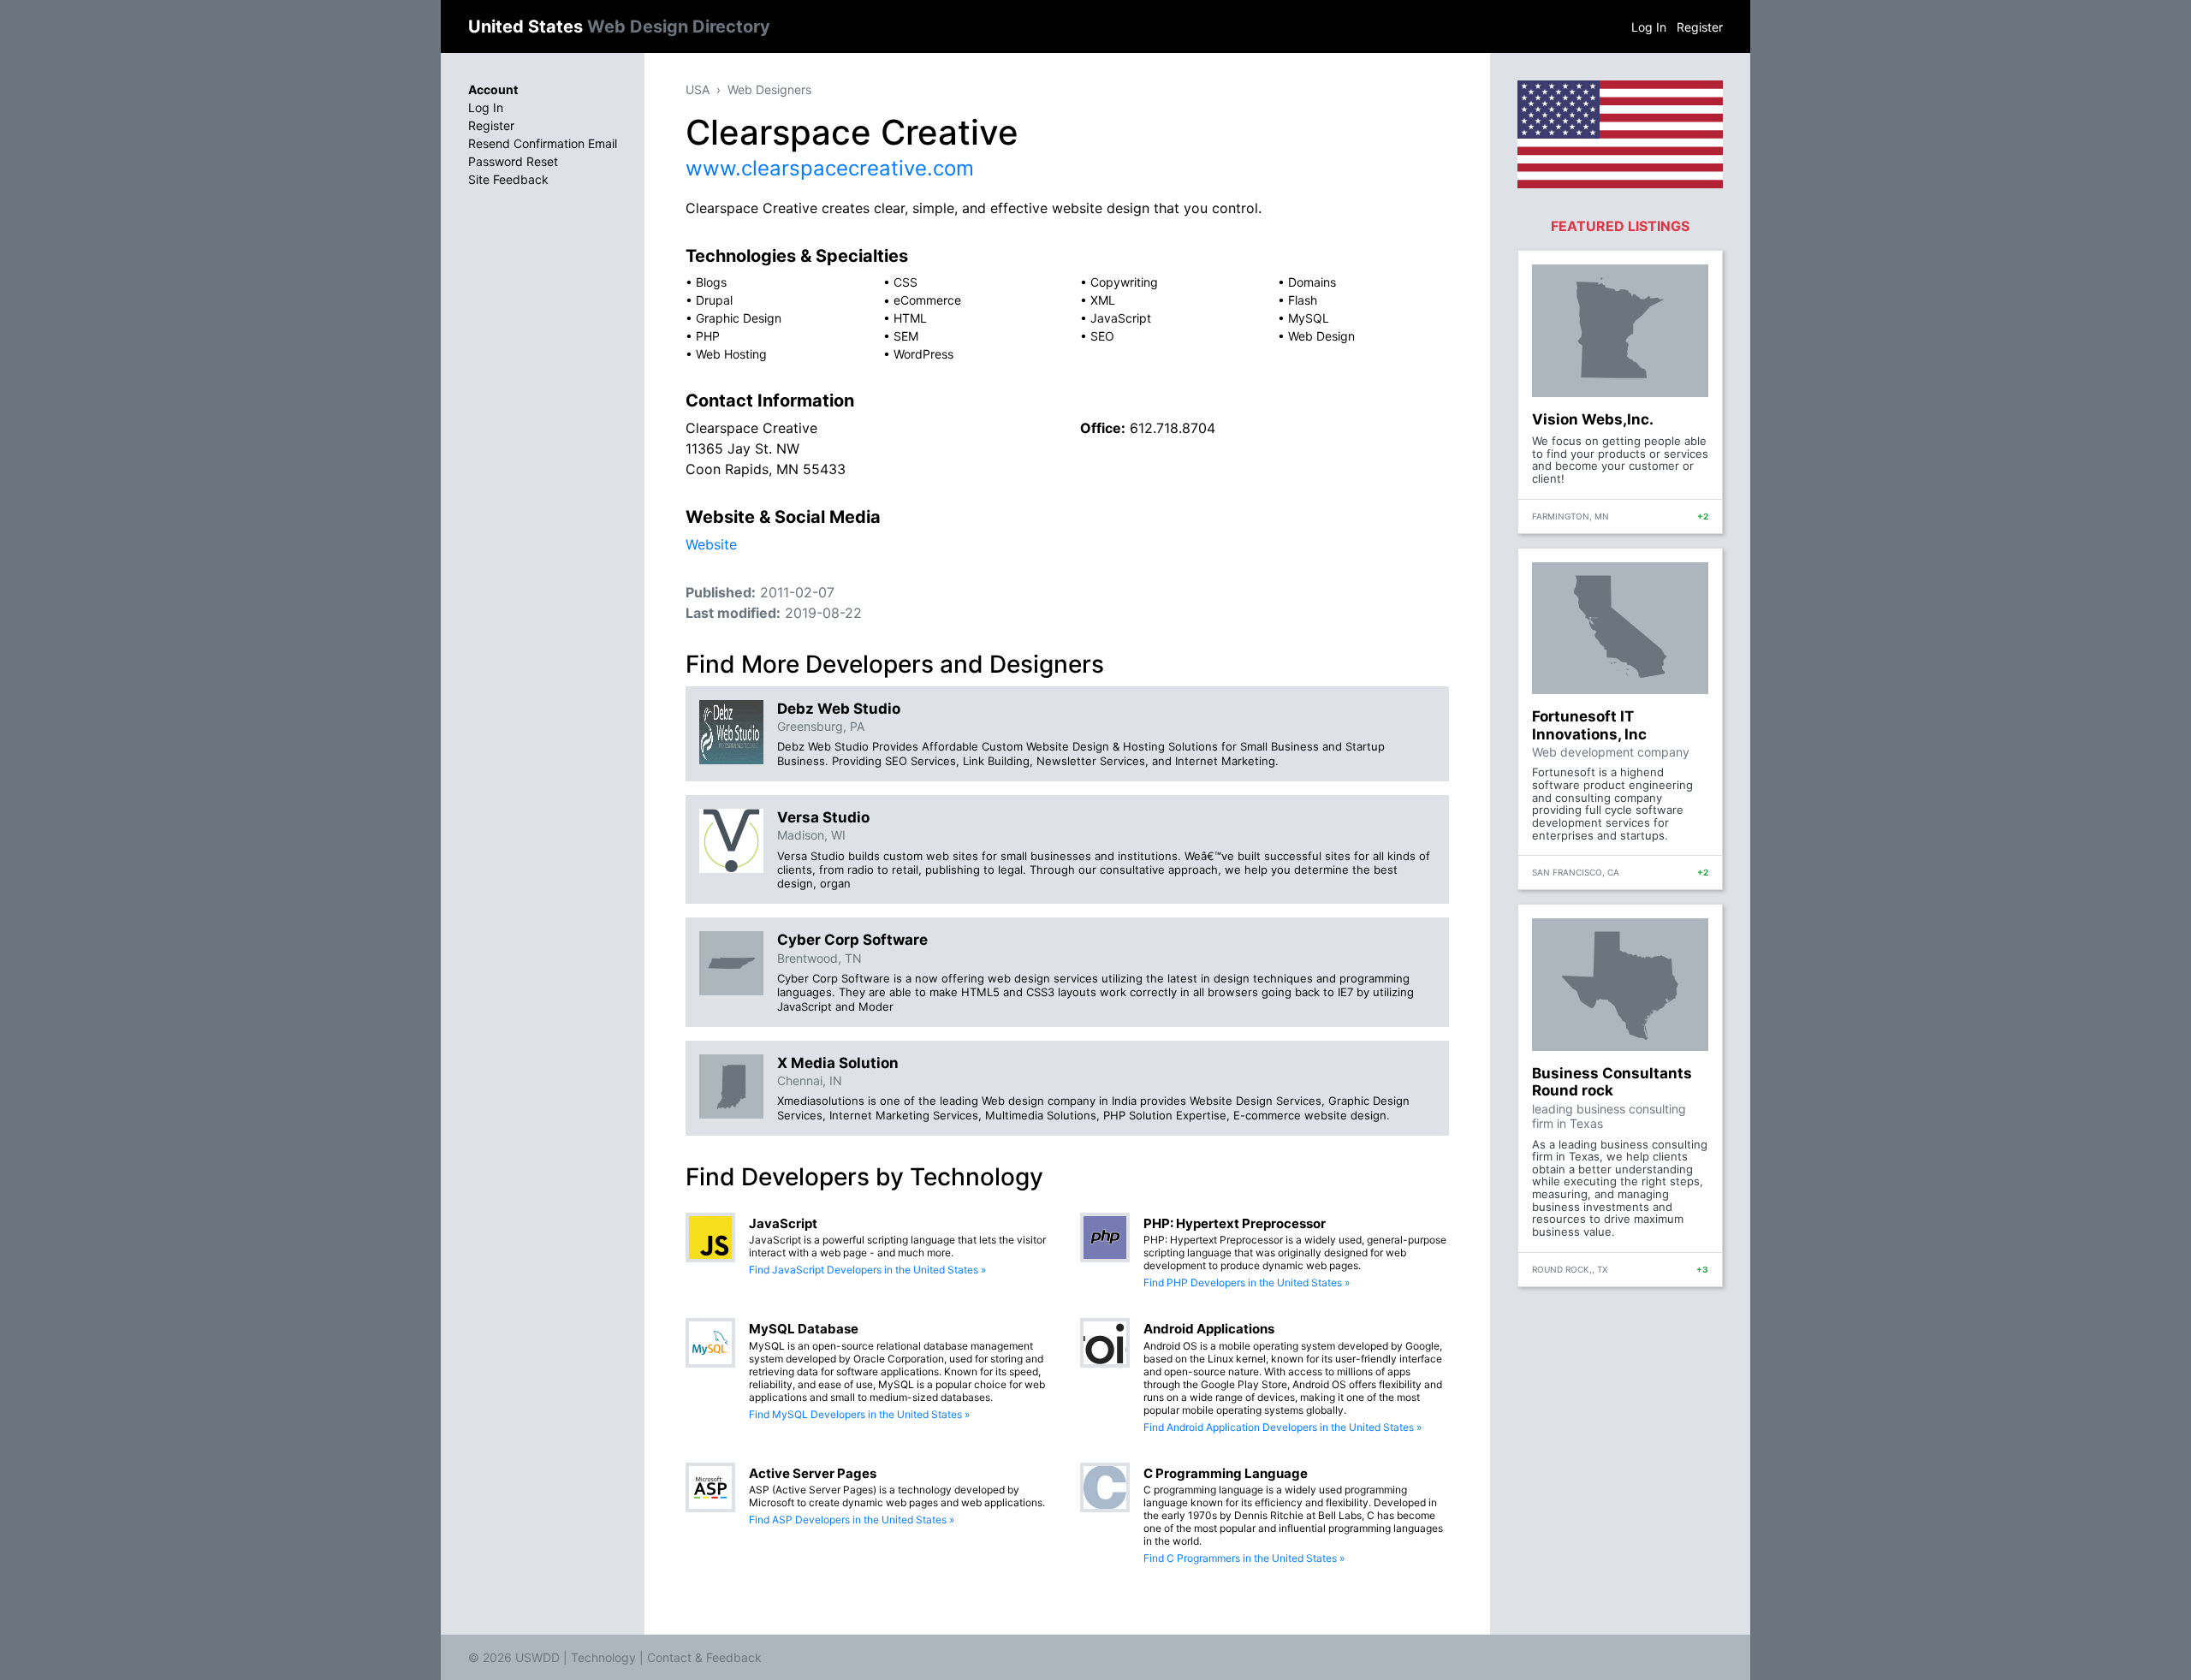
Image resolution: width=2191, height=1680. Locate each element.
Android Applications (1209, 1329)
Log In (1649, 27)
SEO (1102, 336)
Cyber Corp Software (852, 940)
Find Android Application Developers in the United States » (1283, 1427)
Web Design (1321, 336)
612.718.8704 (1173, 428)
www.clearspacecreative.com (830, 168)
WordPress (923, 354)
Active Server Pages (813, 1473)
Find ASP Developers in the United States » (852, 1520)
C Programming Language (1226, 1473)
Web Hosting (731, 354)
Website (711, 544)
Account (493, 89)
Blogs (711, 282)
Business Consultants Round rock (1612, 1082)
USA (698, 89)
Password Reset (513, 161)
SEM (906, 336)
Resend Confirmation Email (543, 143)
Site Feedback (508, 179)
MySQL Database (804, 1329)
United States (619, 27)
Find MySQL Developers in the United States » (859, 1414)
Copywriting (1124, 282)
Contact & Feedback (704, 1657)
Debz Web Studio (839, 709)
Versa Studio (823, 817)
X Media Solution (838, 1063)
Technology (603, 1657)
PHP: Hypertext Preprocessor (1235, 1223)
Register (1700, 27)
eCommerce (927, 300)
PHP (708, 336)
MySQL (1309, 318)
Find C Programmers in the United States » (1244, 1558)
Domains (1312, 282)
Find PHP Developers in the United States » (1247, 1282)
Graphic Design (739, 318)
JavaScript (1121, 318)
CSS (905, 282)
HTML (910, 318)
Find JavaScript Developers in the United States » (867, 1270)
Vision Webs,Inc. (1593, 419)
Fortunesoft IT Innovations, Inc (1589, 725)
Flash (1303, 300)
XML (1103, 300)
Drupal (714, 300)
